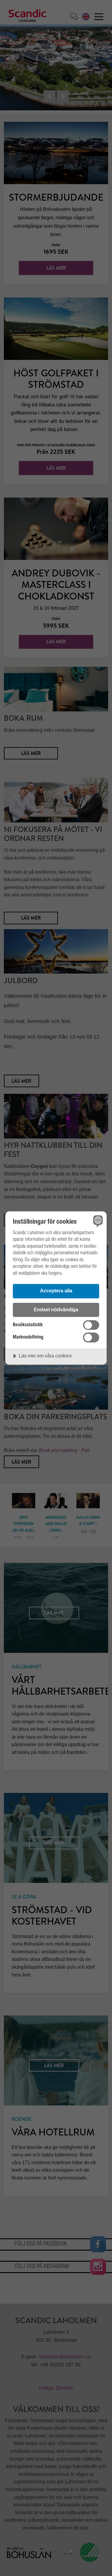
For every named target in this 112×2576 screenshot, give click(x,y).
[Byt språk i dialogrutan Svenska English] (97, 1221)
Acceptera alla (56, 1291)
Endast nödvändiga (56, 1309)
